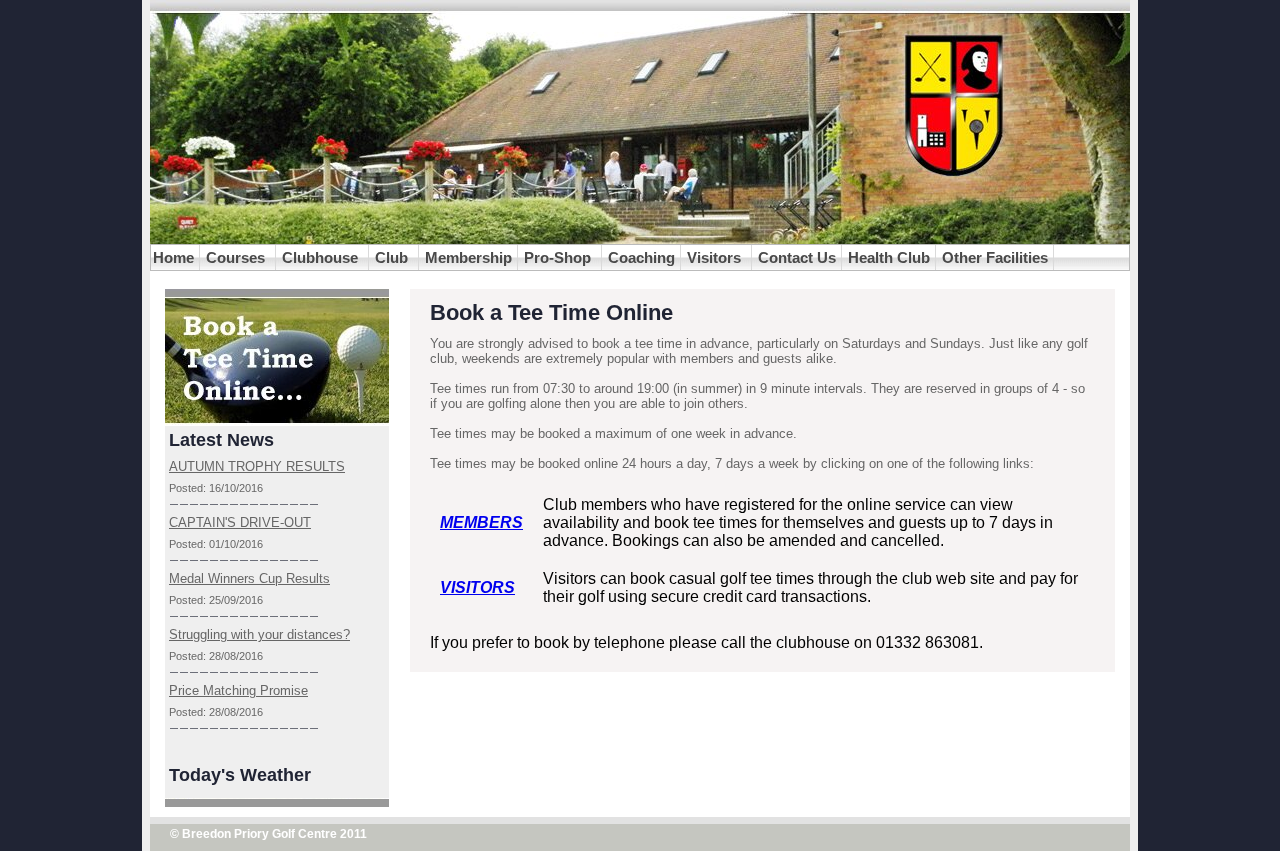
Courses (237, 257)
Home (173, 257)
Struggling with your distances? (259, 634)
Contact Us (797, 257)
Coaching (641, 257)
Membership (468, 257)
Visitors (716, 257)
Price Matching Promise (238, 690)
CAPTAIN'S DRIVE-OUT (240, 522)
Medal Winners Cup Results (249, 578)
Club (393, 257)
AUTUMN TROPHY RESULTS (257, 466)
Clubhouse (322, 257)
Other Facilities (995, 257)
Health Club (889, 257)
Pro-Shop (559, 257)
